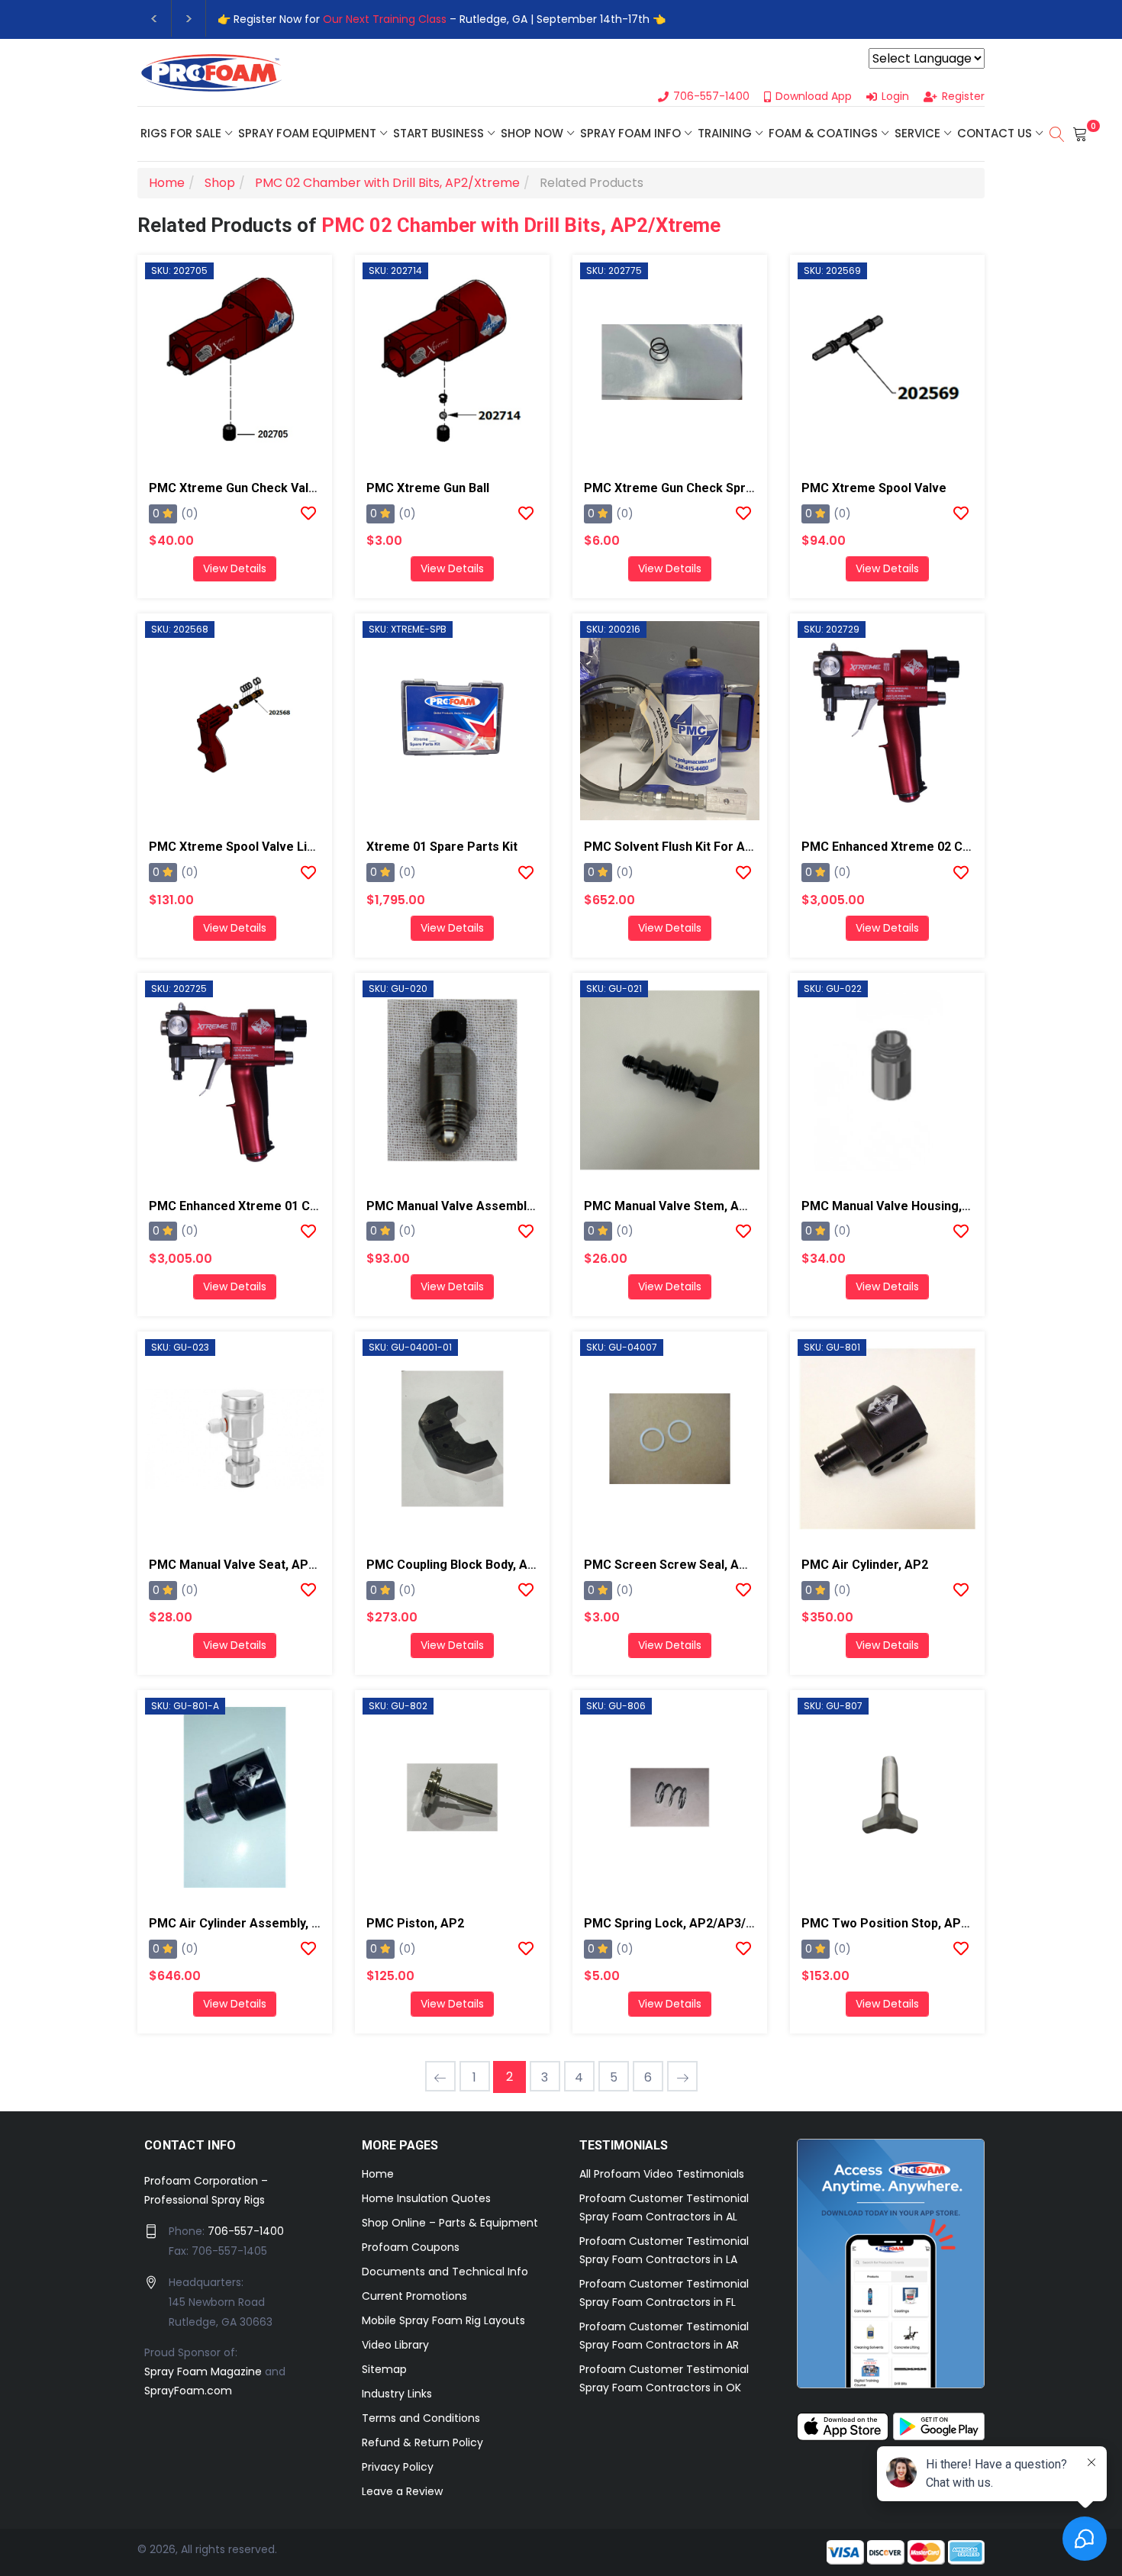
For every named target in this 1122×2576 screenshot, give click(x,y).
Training (725, 133)
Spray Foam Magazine (203, 2372)
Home (378, 2174)
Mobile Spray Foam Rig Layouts (443, 2320)
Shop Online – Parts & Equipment (450, 2223)
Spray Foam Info (630, 133)
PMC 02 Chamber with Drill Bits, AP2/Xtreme (521, 225)
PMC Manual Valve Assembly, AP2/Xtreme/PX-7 (504, 1206)
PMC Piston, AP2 (415, 1923)
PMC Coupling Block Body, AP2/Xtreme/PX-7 (494, 1565)
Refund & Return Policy (422, 2442)
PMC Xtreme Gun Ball (428, 488)
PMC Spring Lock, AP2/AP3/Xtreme (687, 1923)
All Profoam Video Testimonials (662, 2174)
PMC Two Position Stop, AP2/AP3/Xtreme (923, 1923)
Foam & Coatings (823, 133)
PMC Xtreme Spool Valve (874, 488)
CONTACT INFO (190, 2145)
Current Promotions (414, 2296)
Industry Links (397, 2394)
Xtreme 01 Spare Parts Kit (442, 847)
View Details (235, 568)
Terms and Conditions (421, 2418)
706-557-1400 (246, 2231)
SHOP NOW (532, 133)
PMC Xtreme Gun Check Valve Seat (251, 488)
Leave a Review (402, 2491)
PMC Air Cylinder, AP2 (865, 1565)
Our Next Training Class (385, 19)
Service (917, 133)
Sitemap (384, 2369)
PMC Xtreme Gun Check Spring (674, 488)
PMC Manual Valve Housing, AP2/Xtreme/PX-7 (935, 1206)
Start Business (438, 133)
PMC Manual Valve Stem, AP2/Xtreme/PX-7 (709, 1206)
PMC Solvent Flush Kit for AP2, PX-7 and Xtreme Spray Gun (755, 847)
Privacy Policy (398, 2467)
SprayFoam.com (188, 2391)
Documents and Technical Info (445, 2272)
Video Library (395, 2345)
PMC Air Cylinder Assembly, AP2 (242, 1923)
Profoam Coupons (411, 2247)
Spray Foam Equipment (307, 133)
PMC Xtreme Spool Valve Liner (238, 847)
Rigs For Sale (181, 133)
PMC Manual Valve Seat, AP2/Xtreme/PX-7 (272, 1565)
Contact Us (995, 133)
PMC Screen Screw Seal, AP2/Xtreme (693, 1565)
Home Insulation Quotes (426, 2198)
